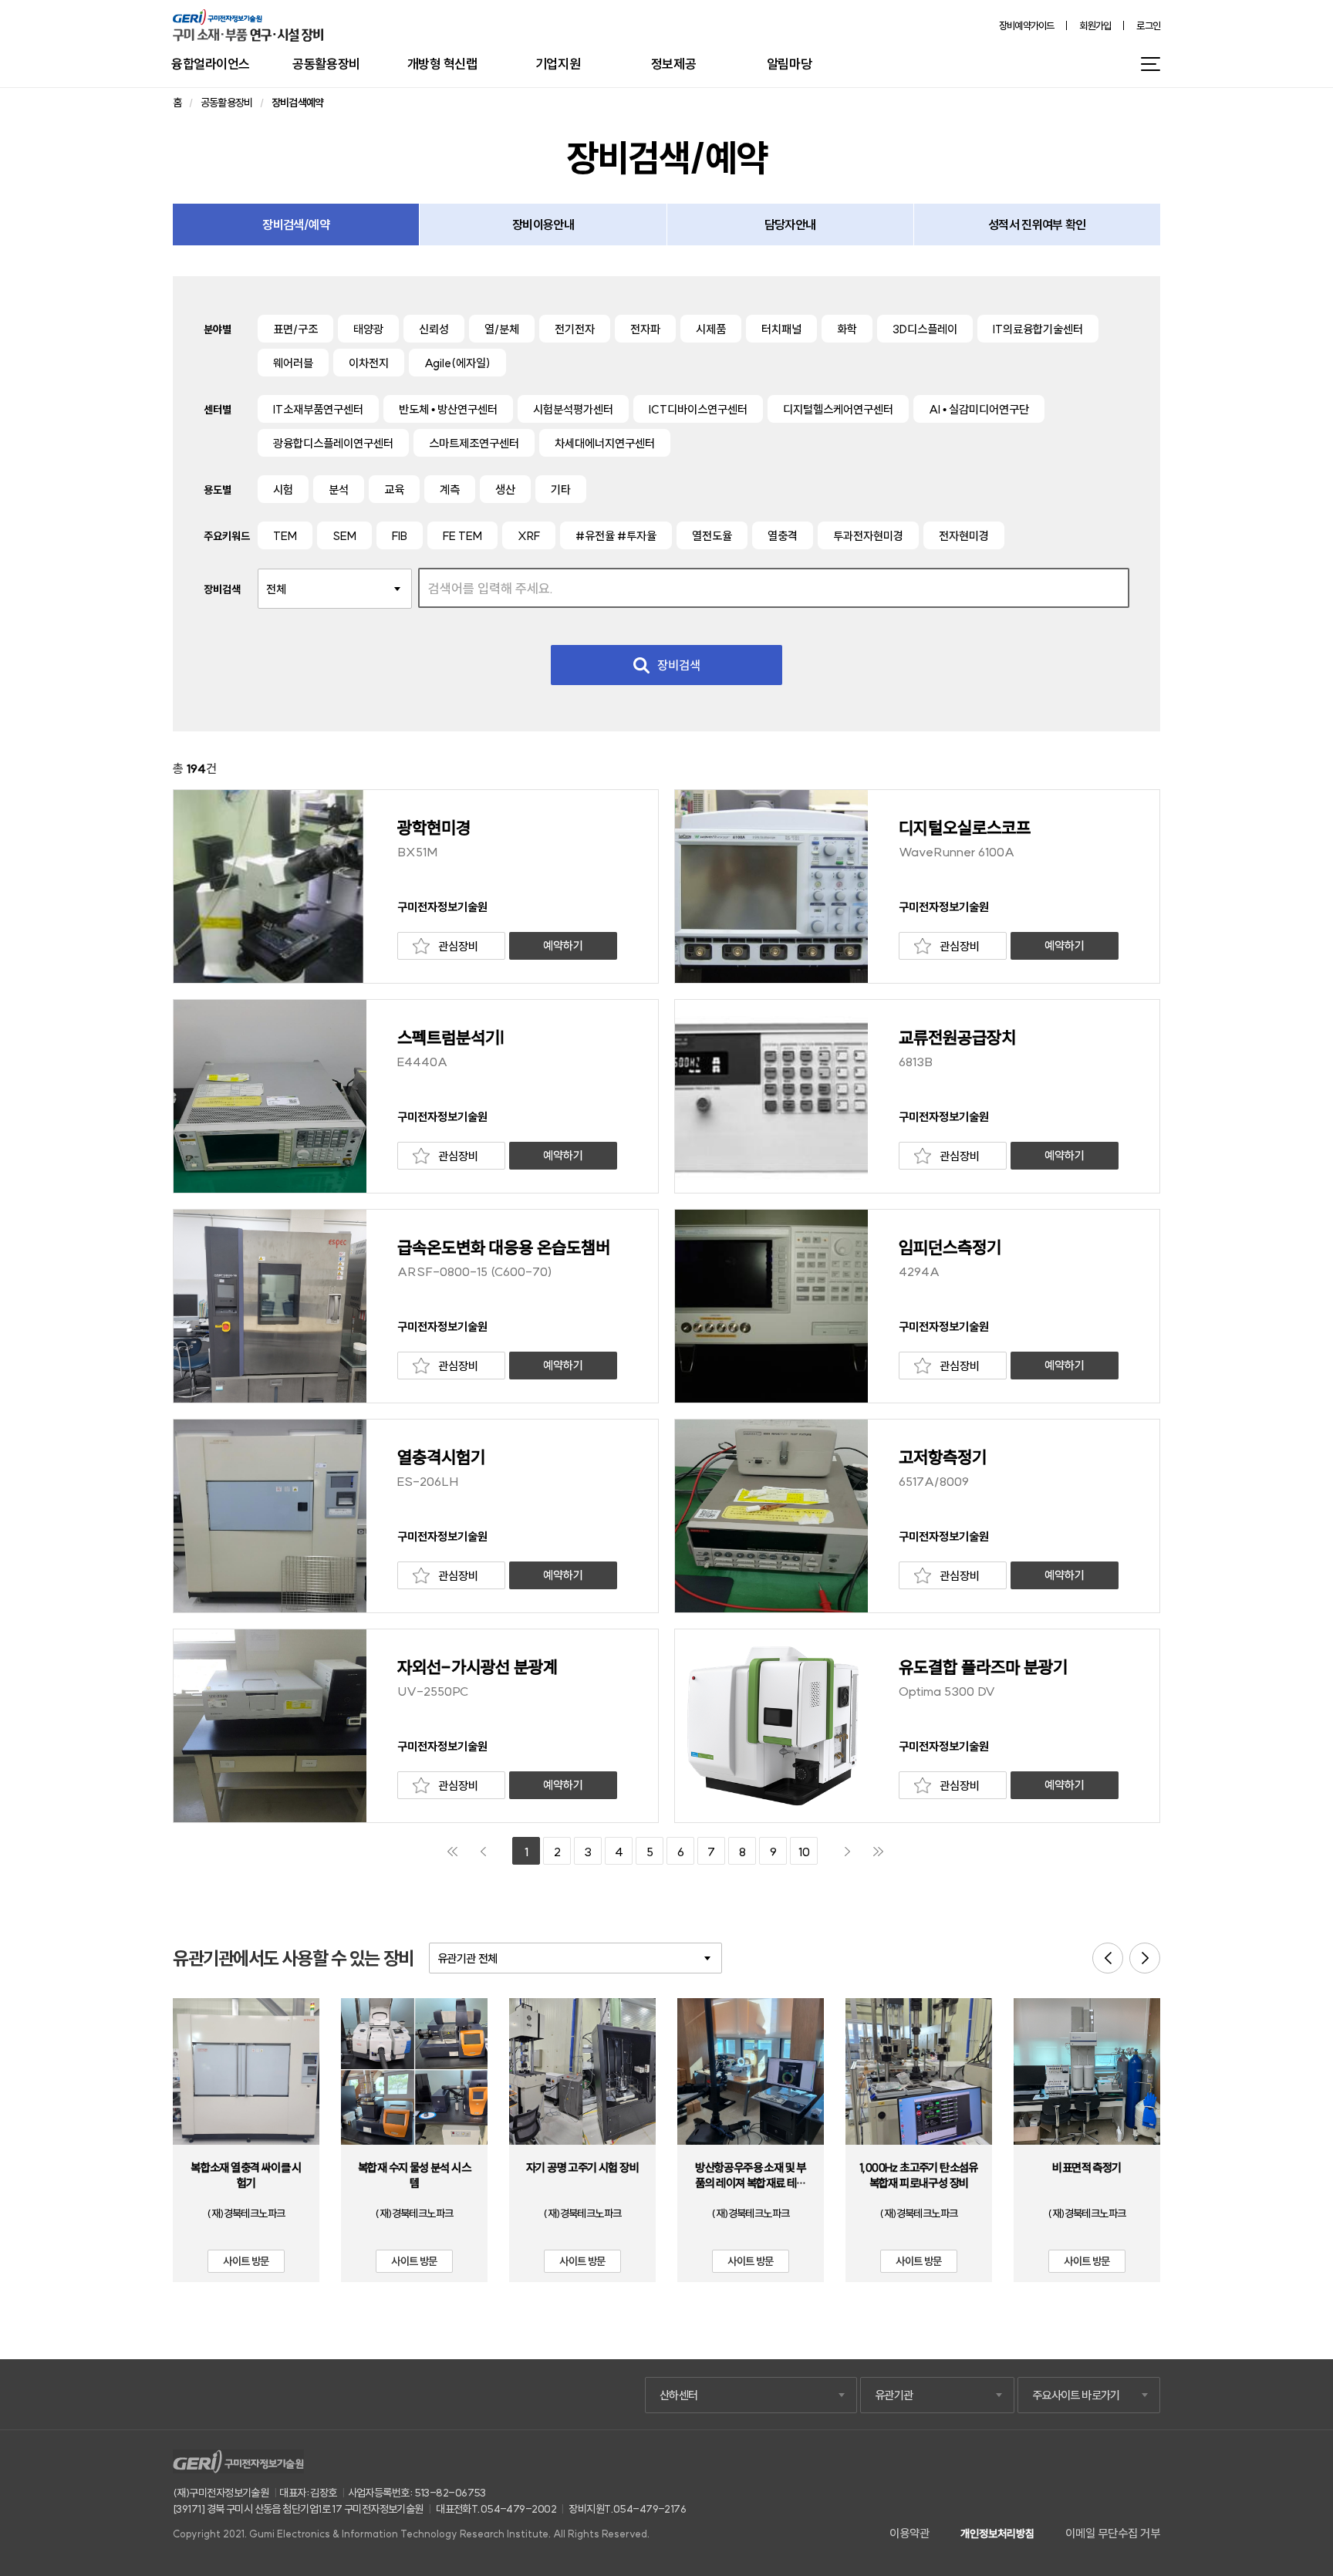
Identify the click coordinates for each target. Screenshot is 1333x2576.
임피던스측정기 (950, 1247)
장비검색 (679, 665)
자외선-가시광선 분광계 (478, 1667)
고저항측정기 (943, 1457)
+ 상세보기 (246, 2081)
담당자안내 (790, 225)
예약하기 (563, 945)
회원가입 (1095, 26)
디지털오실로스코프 (965, 828)
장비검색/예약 (296, 225)
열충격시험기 (441, 1457)
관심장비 (458, 946)
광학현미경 (434, 828)
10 (804, 1852)
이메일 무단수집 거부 (1113, 2533)
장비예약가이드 (1027, 26)
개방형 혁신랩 (442, 64)
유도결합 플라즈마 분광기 (983, 1667)
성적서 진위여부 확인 (1037, 225)
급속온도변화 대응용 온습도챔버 (504, 1247)
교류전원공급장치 (957, 1038)
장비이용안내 (543, 225)
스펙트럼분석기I (451, 1038)
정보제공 (673, 64)
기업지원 (558, 64)
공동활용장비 (326, 64)
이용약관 (909, 2533)
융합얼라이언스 (211, 64)
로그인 (1148, 26)
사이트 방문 (246, 2261)
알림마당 (789, 64)
